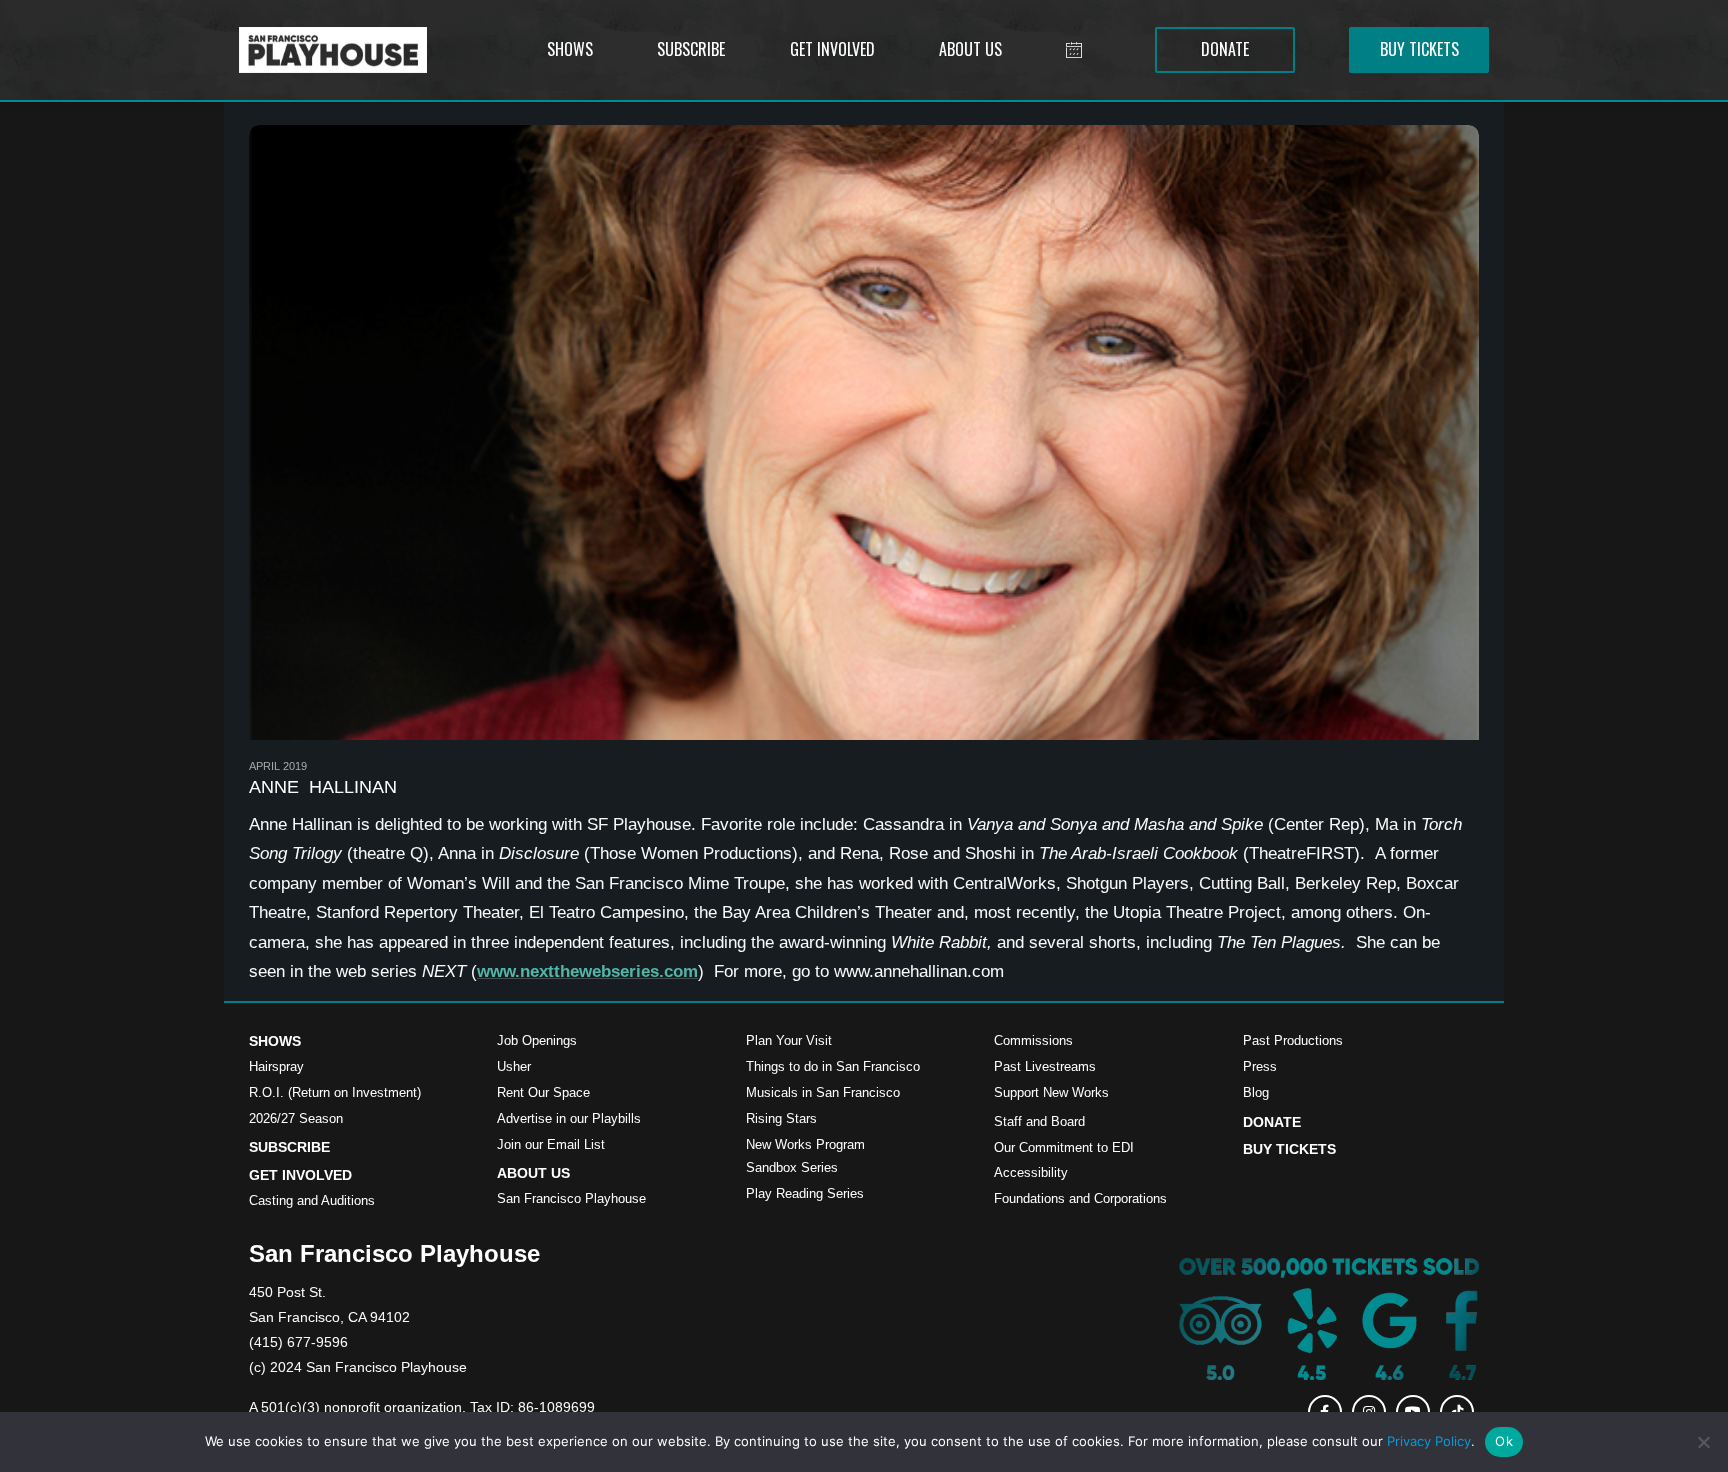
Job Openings (537, 1040)
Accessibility (1031, 1172)
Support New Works (1051, 1092)
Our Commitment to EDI (1064, 1147)
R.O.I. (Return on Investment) (335, 1092)
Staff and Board (1039, 1121)
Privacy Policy (1429, 1441)
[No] (1703, 1442)
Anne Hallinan (323, 787)
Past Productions (1293, 1040)
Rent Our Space (543, 1092)
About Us (533, 1173)
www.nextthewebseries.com (587, 971)
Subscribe (289, 1147)
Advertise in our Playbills (569, 1118)
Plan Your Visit (789, 1040)
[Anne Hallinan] (864, 432)
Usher (514, 1066)
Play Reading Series (805, 1193)
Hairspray (276, 1066)
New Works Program (805, 1144)
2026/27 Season (296, 1118)
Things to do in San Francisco (833, 1066)
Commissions (1033, 1040)
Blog (1256, 1092)
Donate (1272, 1122)
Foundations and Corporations (1080, 1198)
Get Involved (300, 1175)
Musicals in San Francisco (823, 1092)
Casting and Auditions (312, 1200)
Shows (275, 1041)
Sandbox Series (792, 1167)
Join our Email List (551, 1144)
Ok (1504, 1441)
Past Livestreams (1045, 1066)
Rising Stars (781, 1118)
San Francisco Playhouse (571, 1198)
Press (1260, 1066)
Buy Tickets (1289, 1149)
